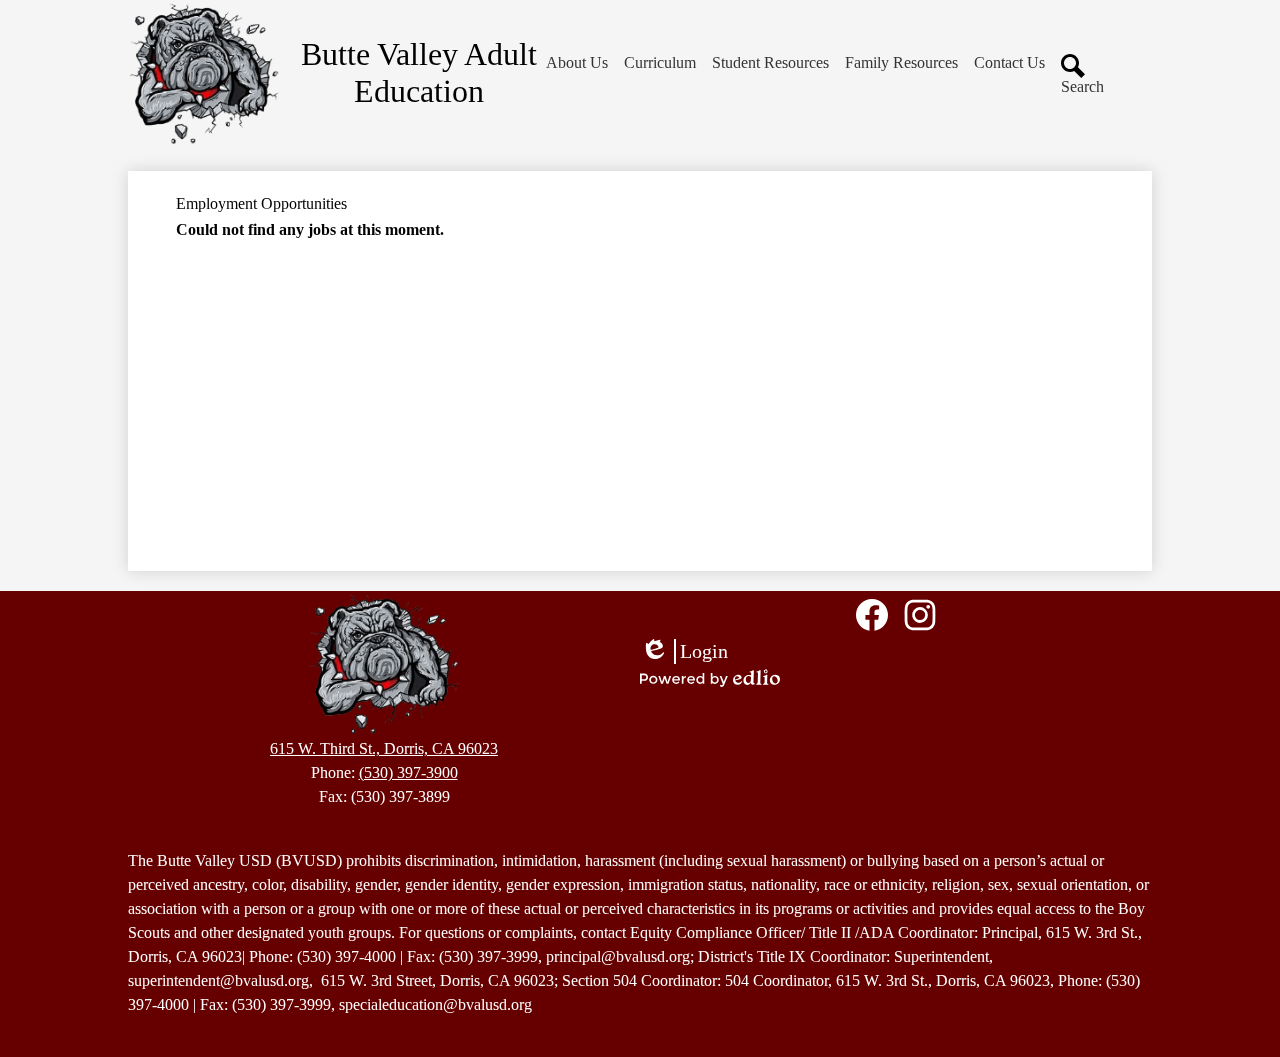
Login (684, 652)
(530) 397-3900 (408, 772)
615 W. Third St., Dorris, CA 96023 (384, 748)
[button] (577, 63)
